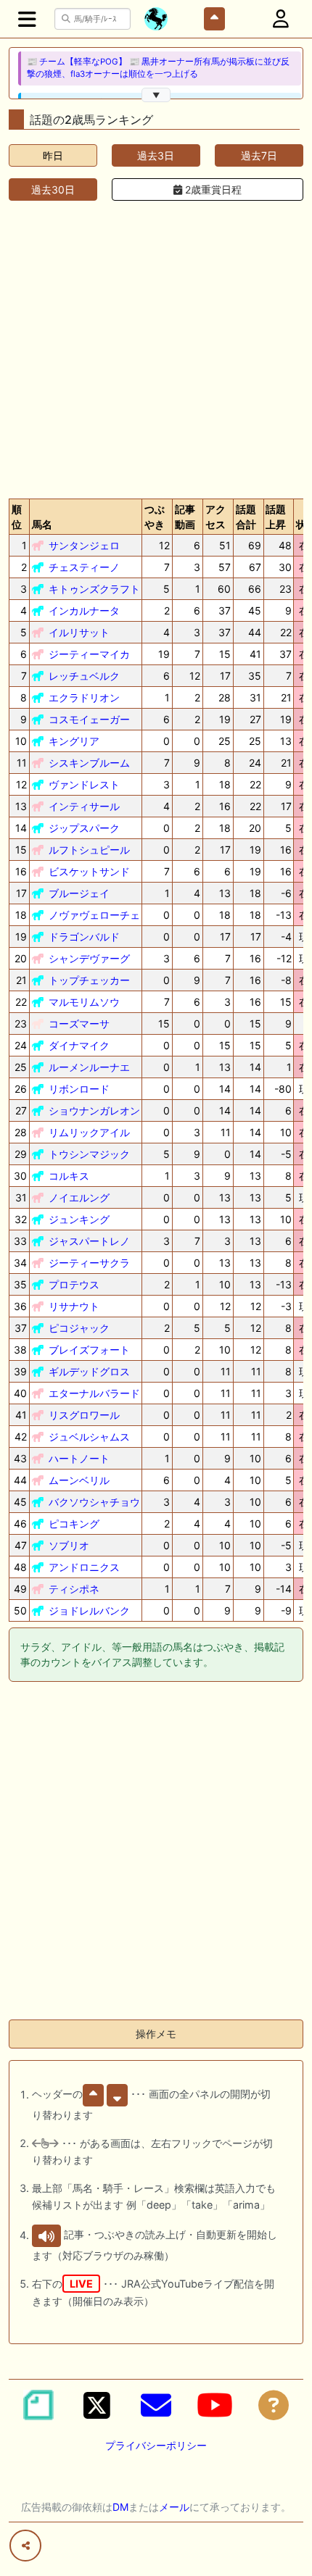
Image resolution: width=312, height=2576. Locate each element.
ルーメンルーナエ (89, 1067)
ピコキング (74, 1523)
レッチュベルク (84, 676)
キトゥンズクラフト (94, 589)
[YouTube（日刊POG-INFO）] (215, 2405)
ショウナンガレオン (94, 1110)
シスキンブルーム (89, 763)
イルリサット (79, 632)
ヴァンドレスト (84, 784)
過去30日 (53, 189)
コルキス (69, 1176)
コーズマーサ (79, 1024)
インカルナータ (84, 610)
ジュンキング (79, 1219)
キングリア (74, 741)
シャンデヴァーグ (89, 958)
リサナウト (74, 1306)
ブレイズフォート (89, 1350)
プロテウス (74, 1284)
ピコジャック (79, 1328)
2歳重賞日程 (212, 189)
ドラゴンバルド (84, 937)
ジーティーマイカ (89, 654)
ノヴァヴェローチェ (94, 915)
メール (174, 2507)
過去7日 (259, 155)
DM (120, 2507)
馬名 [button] (42, 524)
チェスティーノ (84, 567)
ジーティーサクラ (89, 1263)
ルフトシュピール (89, 850)
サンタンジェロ (84, 545)
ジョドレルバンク (89, 1610)
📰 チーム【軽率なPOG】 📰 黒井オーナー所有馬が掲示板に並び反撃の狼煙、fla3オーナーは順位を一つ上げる (158, 68)
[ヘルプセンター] (274, 2405)
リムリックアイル (89, 1132)
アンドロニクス (84, 1567)
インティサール (84, 806)
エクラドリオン (84, 697)
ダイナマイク (79, 1045)
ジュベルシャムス (89, 1437)
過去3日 (156, 155)
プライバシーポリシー (156, 2445)
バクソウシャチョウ (94, 1502)
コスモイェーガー (89, 719)
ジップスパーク (84, 828)
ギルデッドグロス (89, 1371)
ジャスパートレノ (89, 1241)
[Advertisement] (156, 347)
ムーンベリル (79, 1480)
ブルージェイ (79, 893)
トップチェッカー (89, 980)
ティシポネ (74, 1589)
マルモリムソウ (84, 1002)
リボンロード (79, 1089)
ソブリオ (69, 1545)
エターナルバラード (94, 1393)
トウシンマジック (89, 1154)
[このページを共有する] (25, 2546)
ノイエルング (79, 1197)
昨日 (53, 155)
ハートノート (79, 1458)
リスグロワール (84, 1415)
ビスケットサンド (89, 871)
